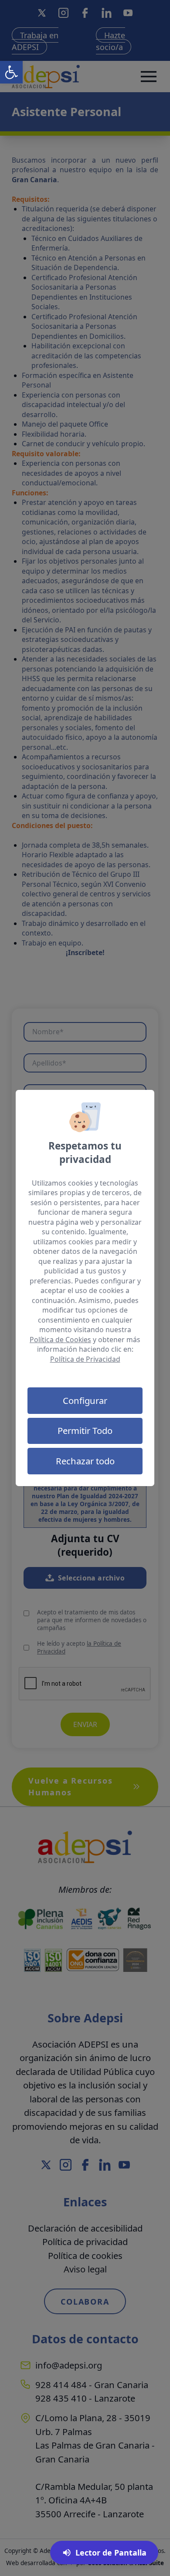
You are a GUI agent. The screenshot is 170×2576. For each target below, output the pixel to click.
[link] (11, 72)
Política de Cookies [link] (60, 1340)
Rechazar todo (85, 1461)
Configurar (85, 1400)
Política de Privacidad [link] (85, 1359)
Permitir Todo (85, 1430)
